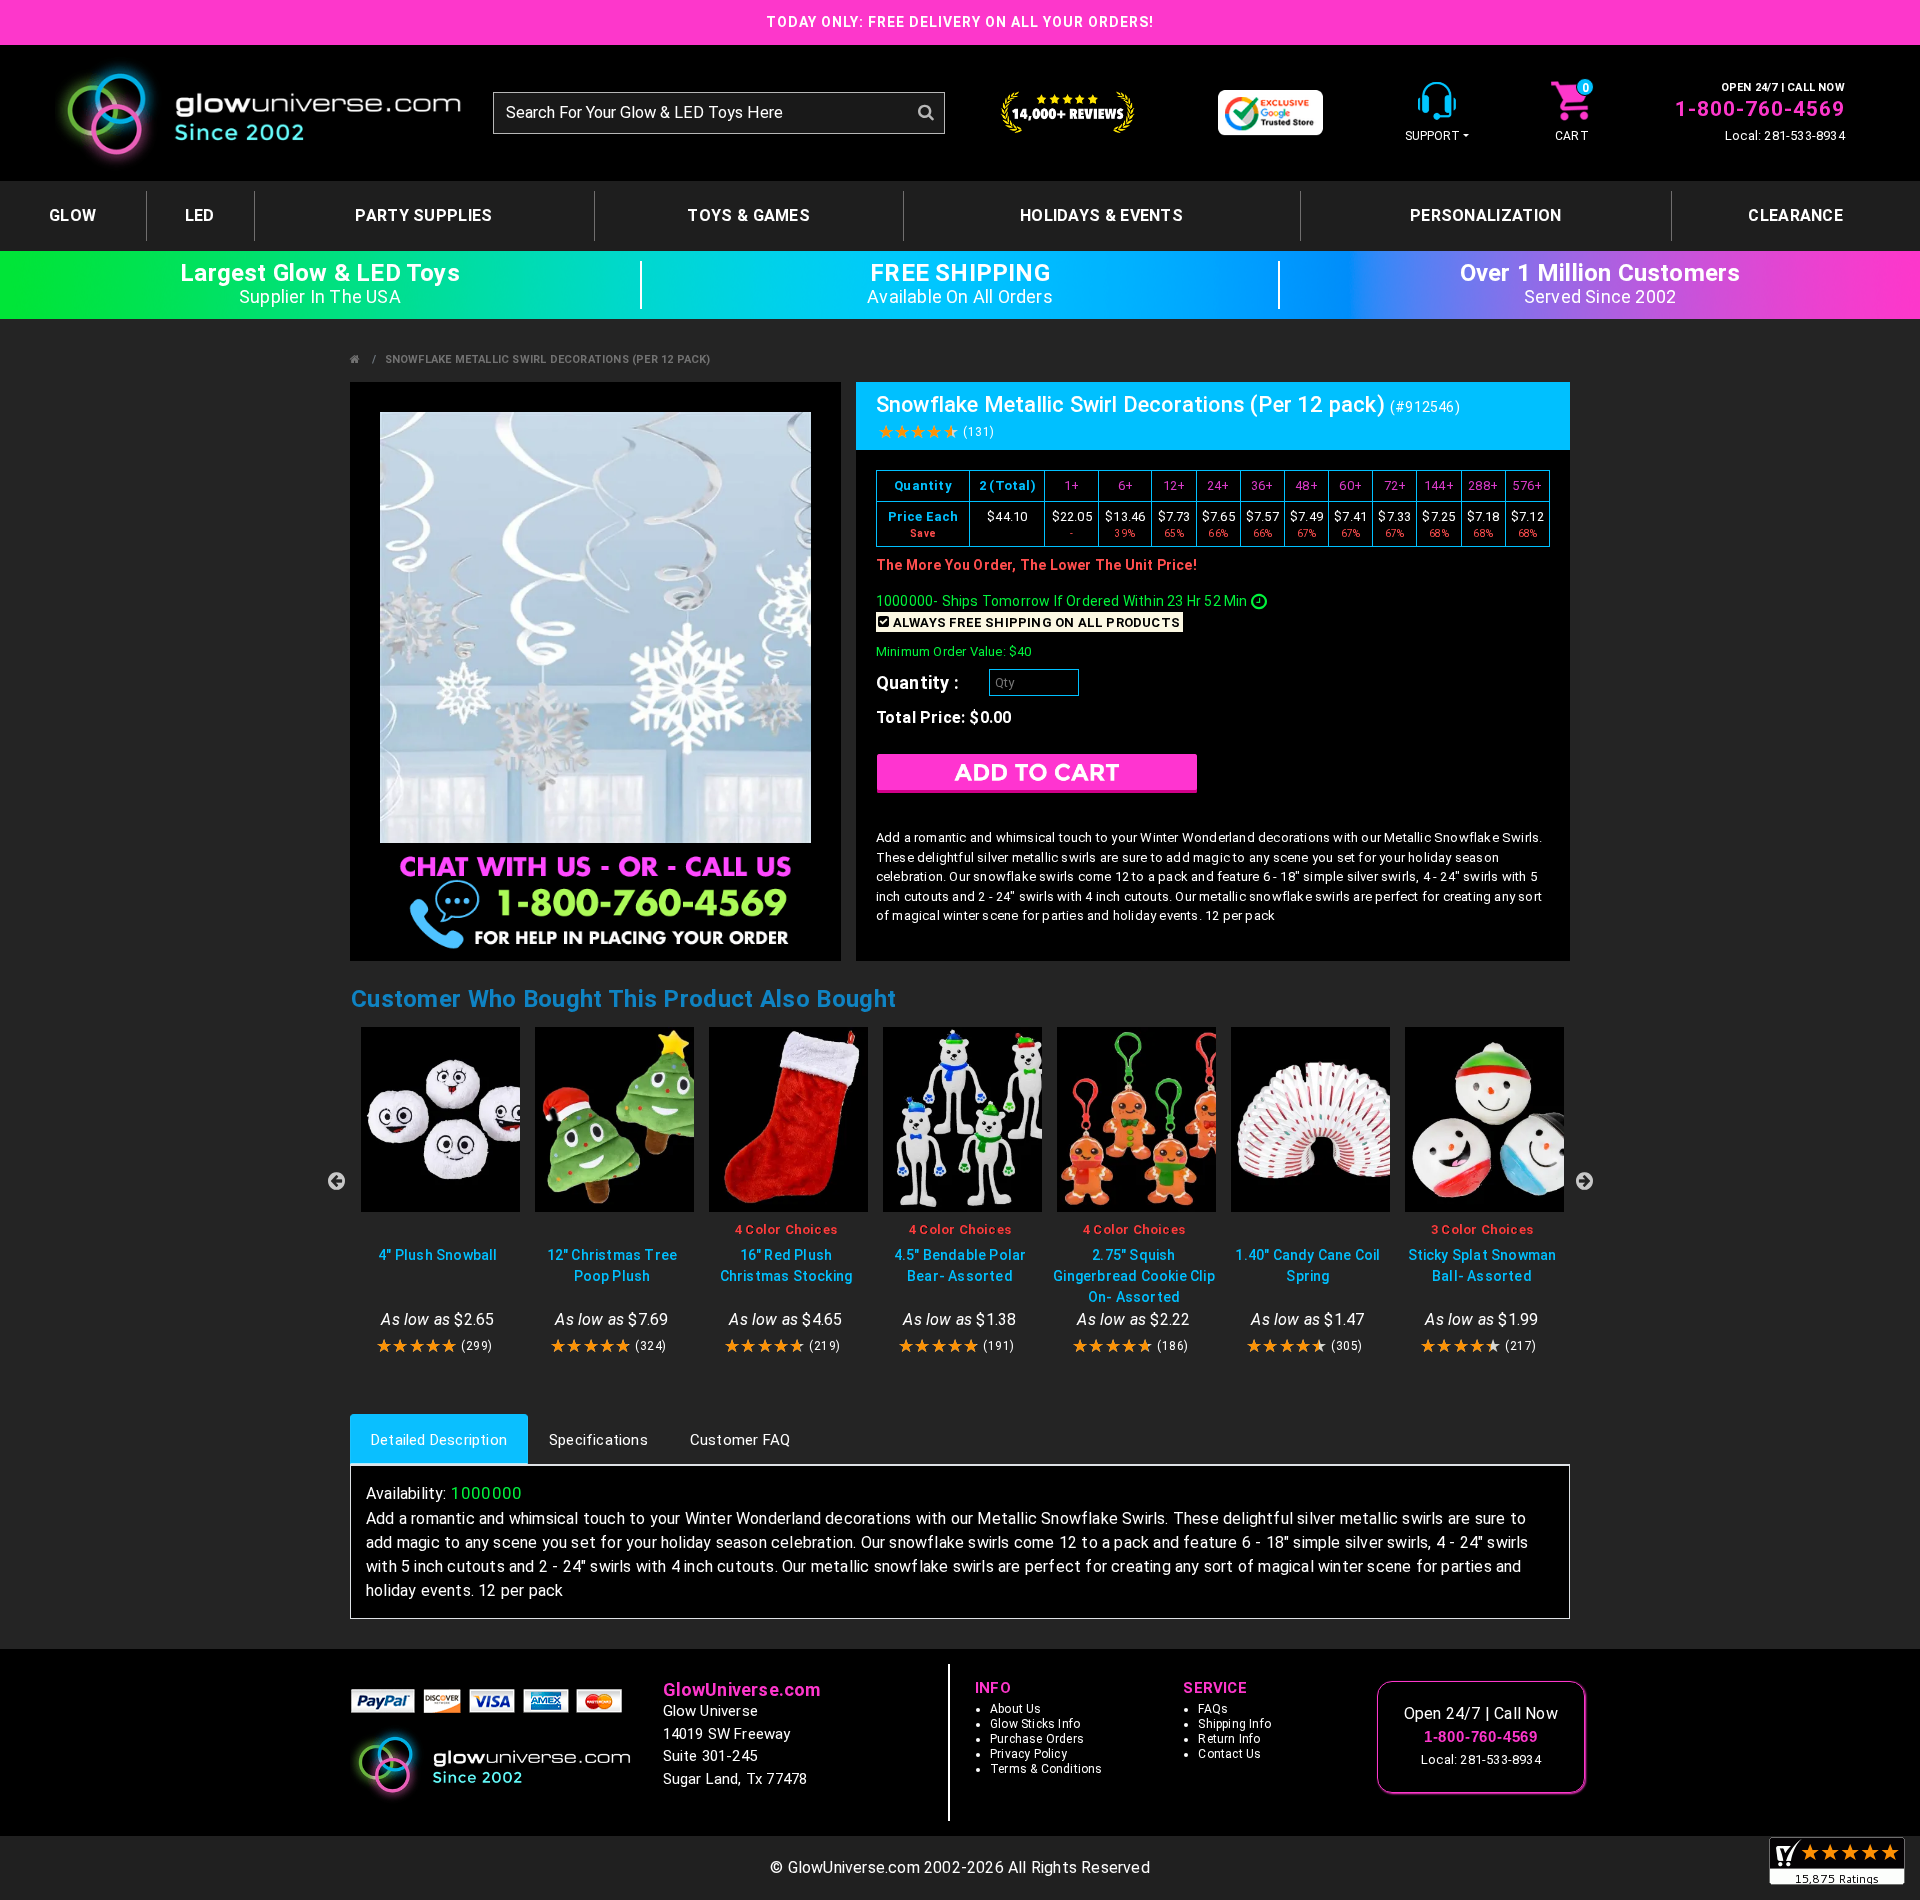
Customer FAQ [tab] (740, 1440)
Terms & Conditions (1046, 1769)
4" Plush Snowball (437, 1255)
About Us (1016, 1709)
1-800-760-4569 (1760, 109)
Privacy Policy (1028, 1754)
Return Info (1229, 1739)
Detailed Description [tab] (439, 1440)
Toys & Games (748, 215)
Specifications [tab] (598, 1440)
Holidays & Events (1101, 215)
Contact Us (1229, 1754)
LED (200, 215)
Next (1584, 1181)
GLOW (72, 215)
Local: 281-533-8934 (1785, 135)
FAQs (1213, 1709)
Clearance (1795, 215)
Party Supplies (423, 215)
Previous (336, 1181)
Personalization (1486, 215)
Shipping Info (1234, 1724)
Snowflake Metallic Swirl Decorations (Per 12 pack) (548, 359)
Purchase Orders (1037, 1739)
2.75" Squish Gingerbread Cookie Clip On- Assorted (1134, 1276)
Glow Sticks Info (1035, 1724)
